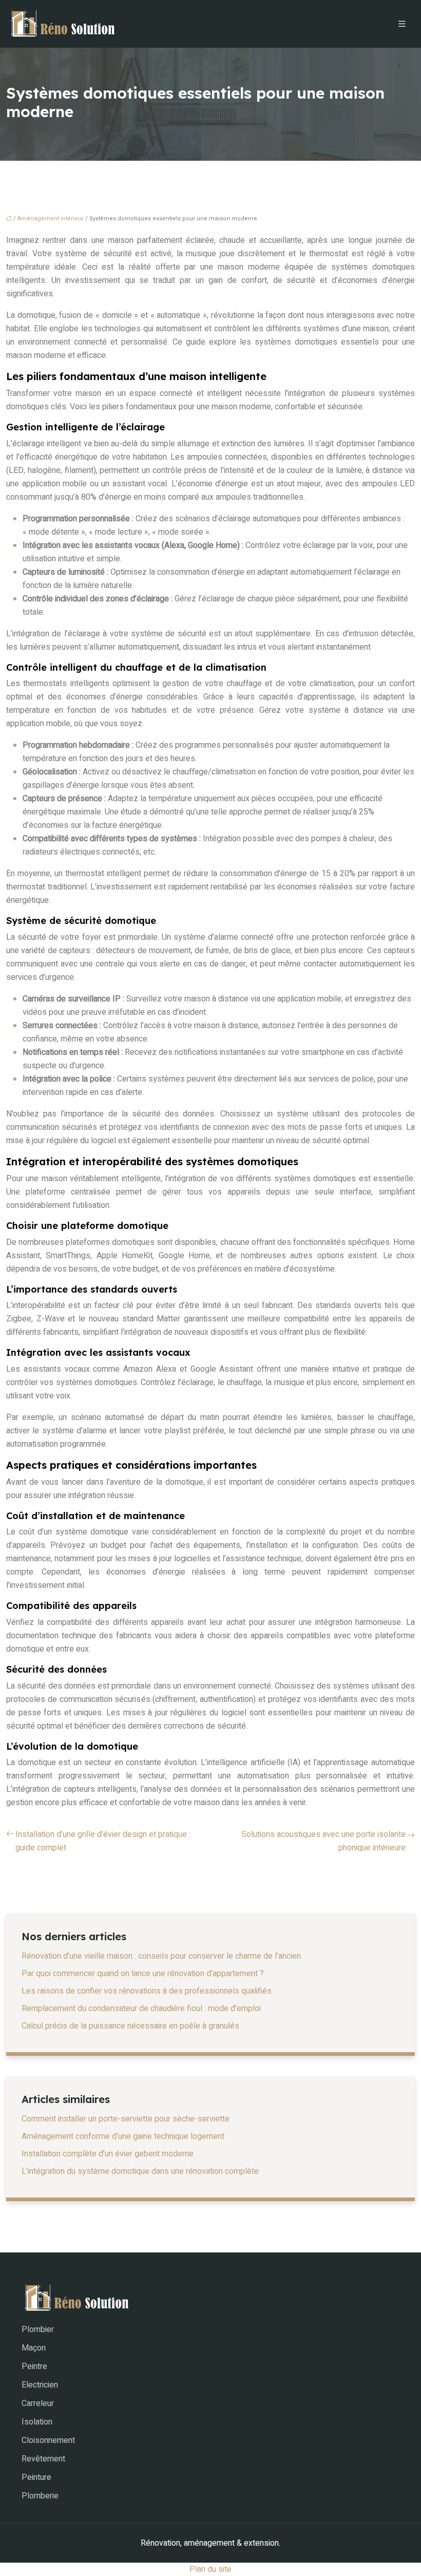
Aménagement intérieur (51, 219)
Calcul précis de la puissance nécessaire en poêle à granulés (130, 2026)
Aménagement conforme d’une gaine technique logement (123, 2136)
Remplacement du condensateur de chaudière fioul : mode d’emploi (141, 2009)
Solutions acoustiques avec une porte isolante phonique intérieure (323, 1841)
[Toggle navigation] (402, 24)
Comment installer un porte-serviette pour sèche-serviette (126, 2119)
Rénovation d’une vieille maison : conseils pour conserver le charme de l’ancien (161, 1956)
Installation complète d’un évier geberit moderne (108, 2154)
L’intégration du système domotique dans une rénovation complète (140, 2171)
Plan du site (210, 2569)
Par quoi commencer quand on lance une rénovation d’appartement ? (143, 1974)
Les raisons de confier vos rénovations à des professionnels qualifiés (147, 1991)
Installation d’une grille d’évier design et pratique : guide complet (103, 1841)
